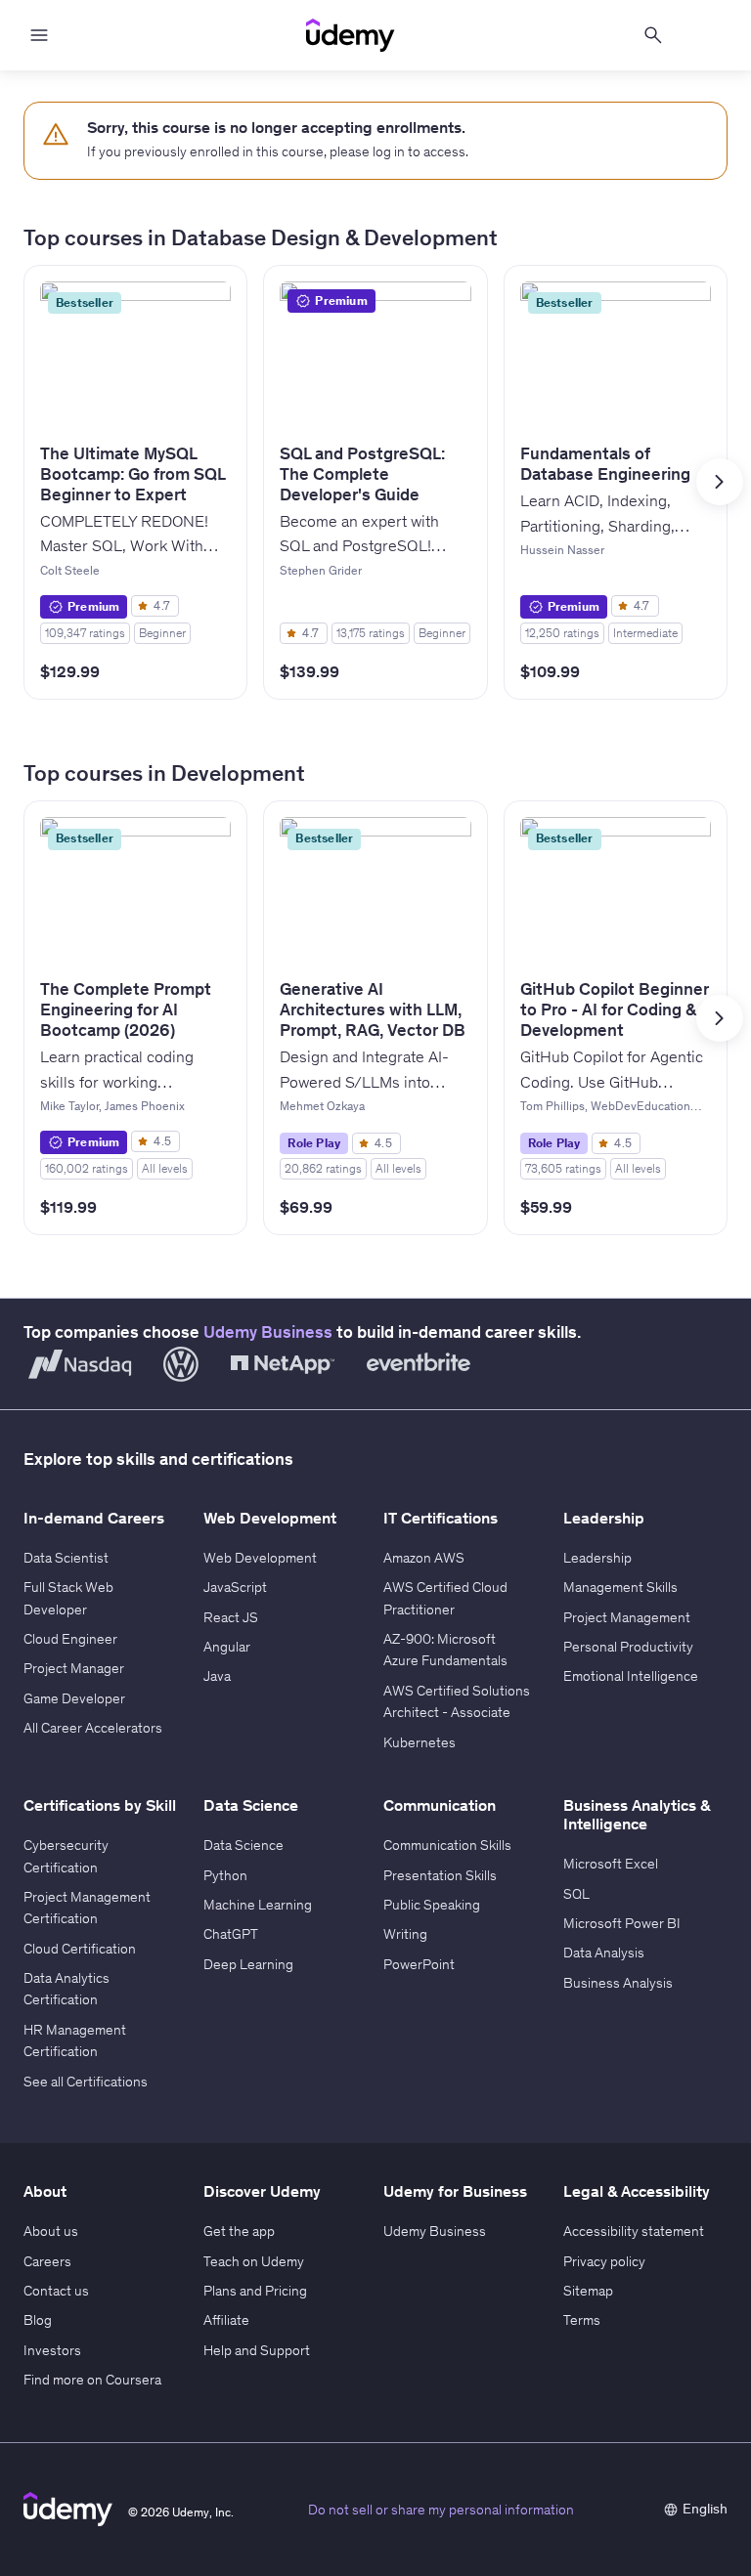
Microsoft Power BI (622, 1923)
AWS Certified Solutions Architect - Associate (457, 1701)
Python (225, 1875)
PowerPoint (419, 1964)
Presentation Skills (440, 1875)
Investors (52, 2350)
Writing (405, 1934)
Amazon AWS (424, 1558)
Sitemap (588, 2291)
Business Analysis (618, 1983)
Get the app (239, 2231)
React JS (231, 1617)
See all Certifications (86, 2082)
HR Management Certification (75, 2040)
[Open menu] (39, 35)
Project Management (627, 1617)
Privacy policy (604, 2261)
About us (51, 2231)
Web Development (260, 1558)
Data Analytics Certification (66, 1989)
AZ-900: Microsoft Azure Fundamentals (445, 1650)
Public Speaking (432, 1905)
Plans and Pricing (255, 2291)
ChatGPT (231, 1934)
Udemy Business (268, 1332)
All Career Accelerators (93, 1728)
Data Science (243, 1845)
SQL (576, 1894)
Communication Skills (447, 1845)
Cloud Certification (80, 1949)
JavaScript (235, 1587)
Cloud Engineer (70, 1639)
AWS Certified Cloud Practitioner (445, 1598)
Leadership (597, 1558)
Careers (47, 2261)
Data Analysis (604, 1953)
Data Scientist (66, 1558)
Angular (227, 1647)
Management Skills (620, 1587)
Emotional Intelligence (631, 1676)
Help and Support (257, 2350)
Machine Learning (258, 1905)
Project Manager (74, 1668)
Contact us (56, 2291)
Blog (38, 2320)
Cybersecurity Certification (66, 1856)
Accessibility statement (634, 2231)
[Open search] (653, 35)
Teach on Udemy (254, 2261)
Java (217, 1676)
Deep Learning (248, 1964)
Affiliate (226, 2320)
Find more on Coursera (92, 2380)
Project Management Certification (87, 1908)
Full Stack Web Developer (68, 1598)
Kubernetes (420, 1742)
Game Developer (74, 1698)
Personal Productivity (628, 1647)
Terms (582, 2320)
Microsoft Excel (611, 1864)
